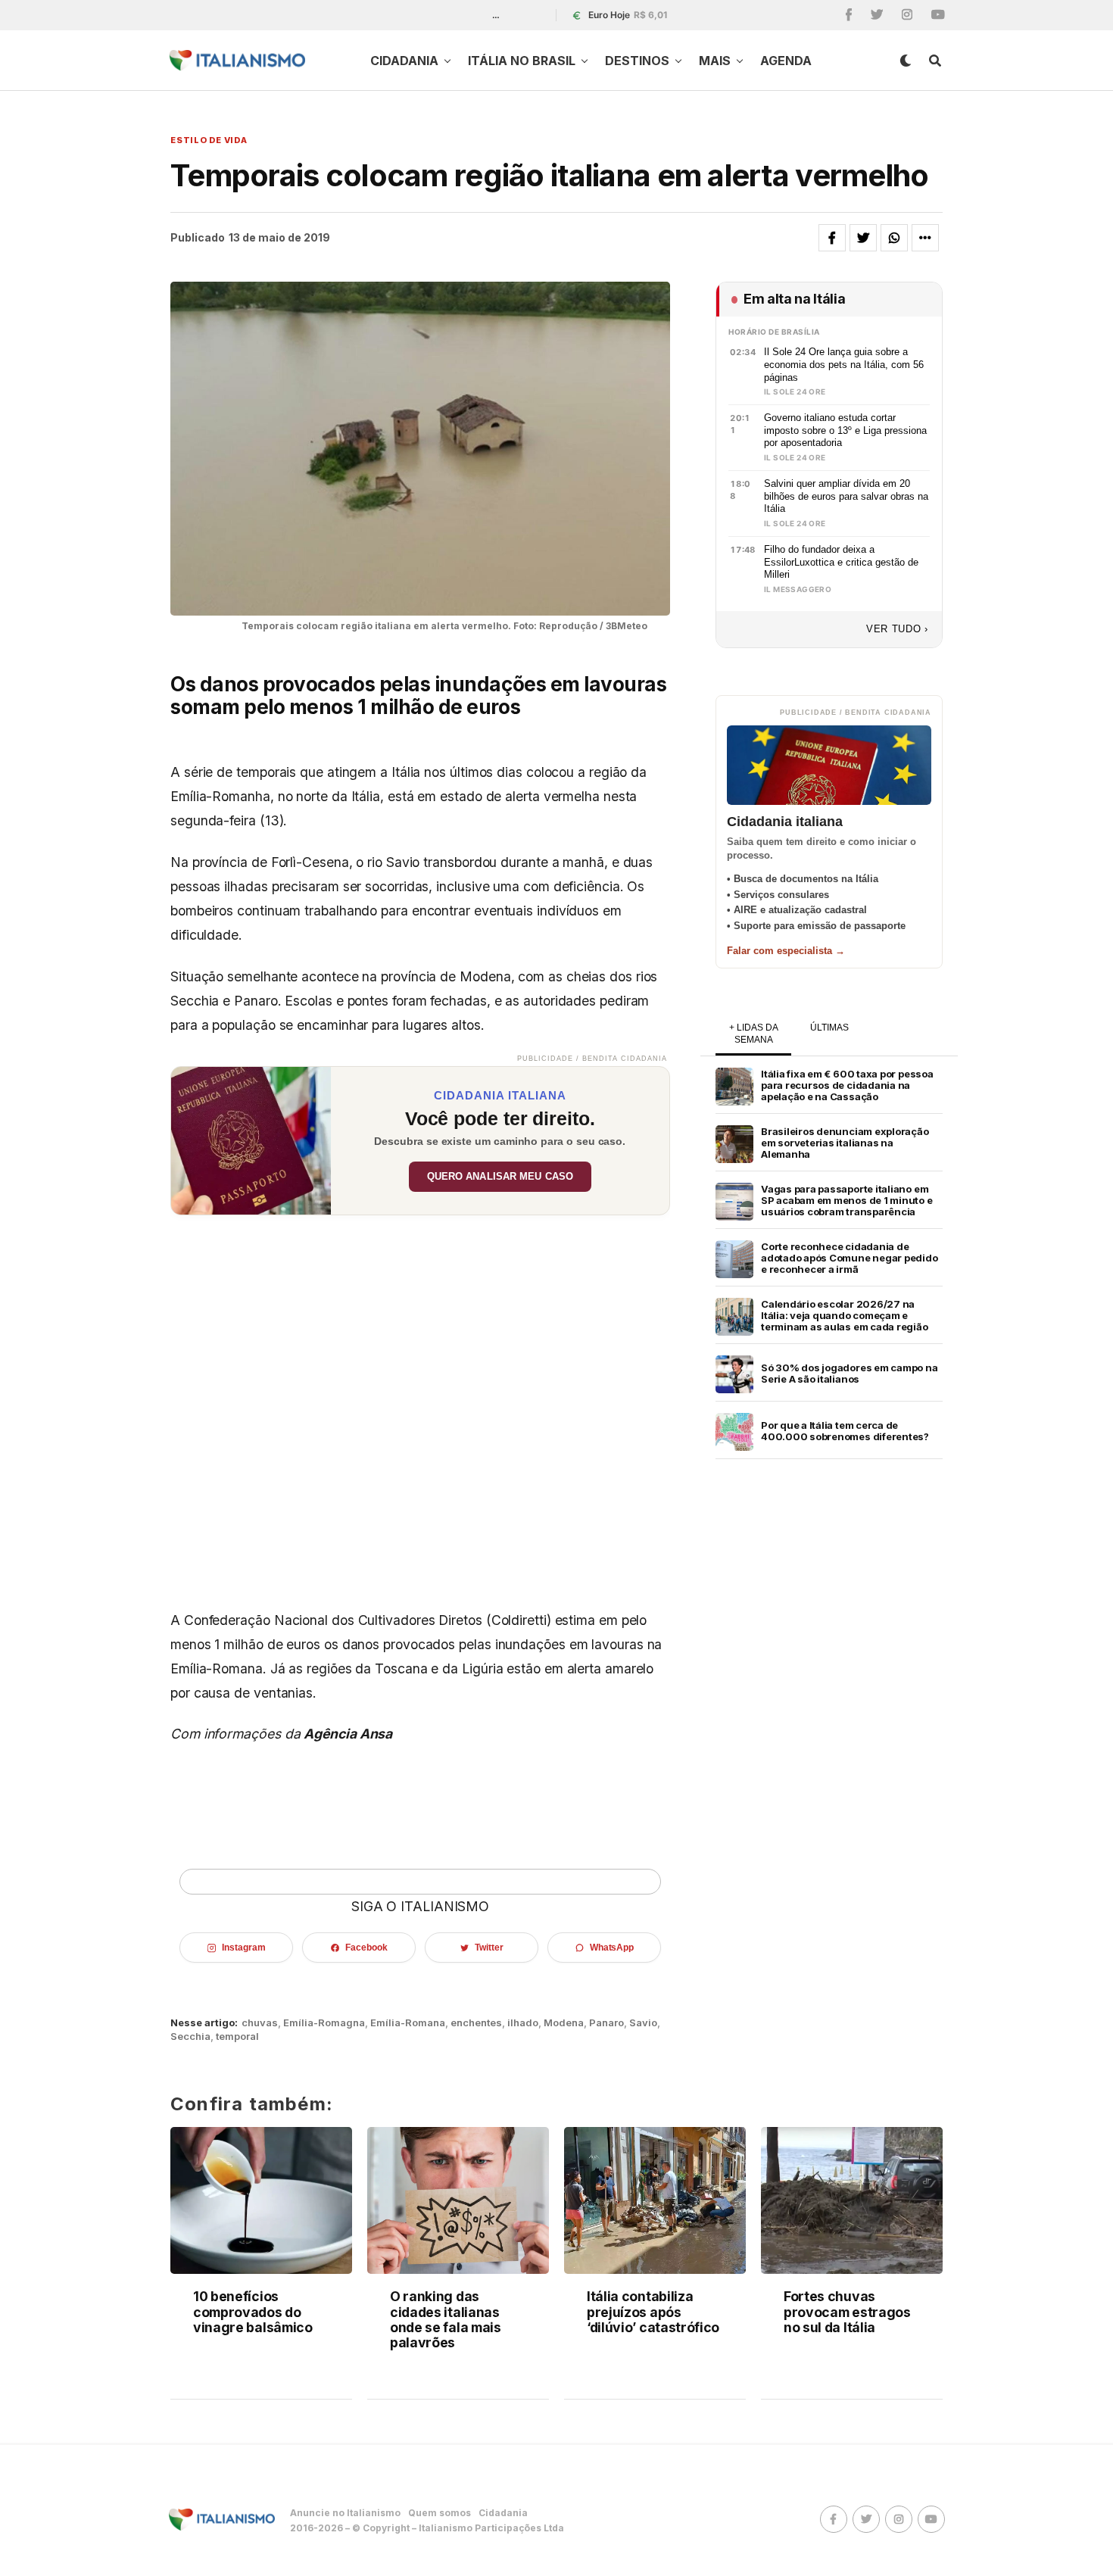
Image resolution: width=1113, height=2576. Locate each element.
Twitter (489, 1948)
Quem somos (440, 2513)
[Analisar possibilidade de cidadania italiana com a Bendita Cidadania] (251, 1141)
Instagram (243, 1948)
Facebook (366, 1948)
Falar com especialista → (786, 951)
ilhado (523, 2023)
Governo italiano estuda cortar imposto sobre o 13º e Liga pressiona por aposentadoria (845, 430)
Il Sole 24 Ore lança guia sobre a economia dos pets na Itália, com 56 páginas (844, 364)
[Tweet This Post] (863, 238)
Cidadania (404, 61)
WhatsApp (612, 1948)
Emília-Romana (408, 2023)
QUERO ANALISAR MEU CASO (500, 1177)
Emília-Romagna (324, 2023)
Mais (715, 61)
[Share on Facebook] (832, 238)
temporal (237, 2036)
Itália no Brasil (522, 61)
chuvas (260, 2023)
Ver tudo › (897, 629)
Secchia (190, 2036)
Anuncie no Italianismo (345, 2513)
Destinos (637, 61)
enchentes (476, 2023)
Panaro (606, 2023)
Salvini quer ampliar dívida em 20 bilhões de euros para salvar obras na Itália (846, 496)
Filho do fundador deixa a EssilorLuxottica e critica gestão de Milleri (841, 562)
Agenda (786, 61)
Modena (564, 2023)
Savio (643, 2023)
